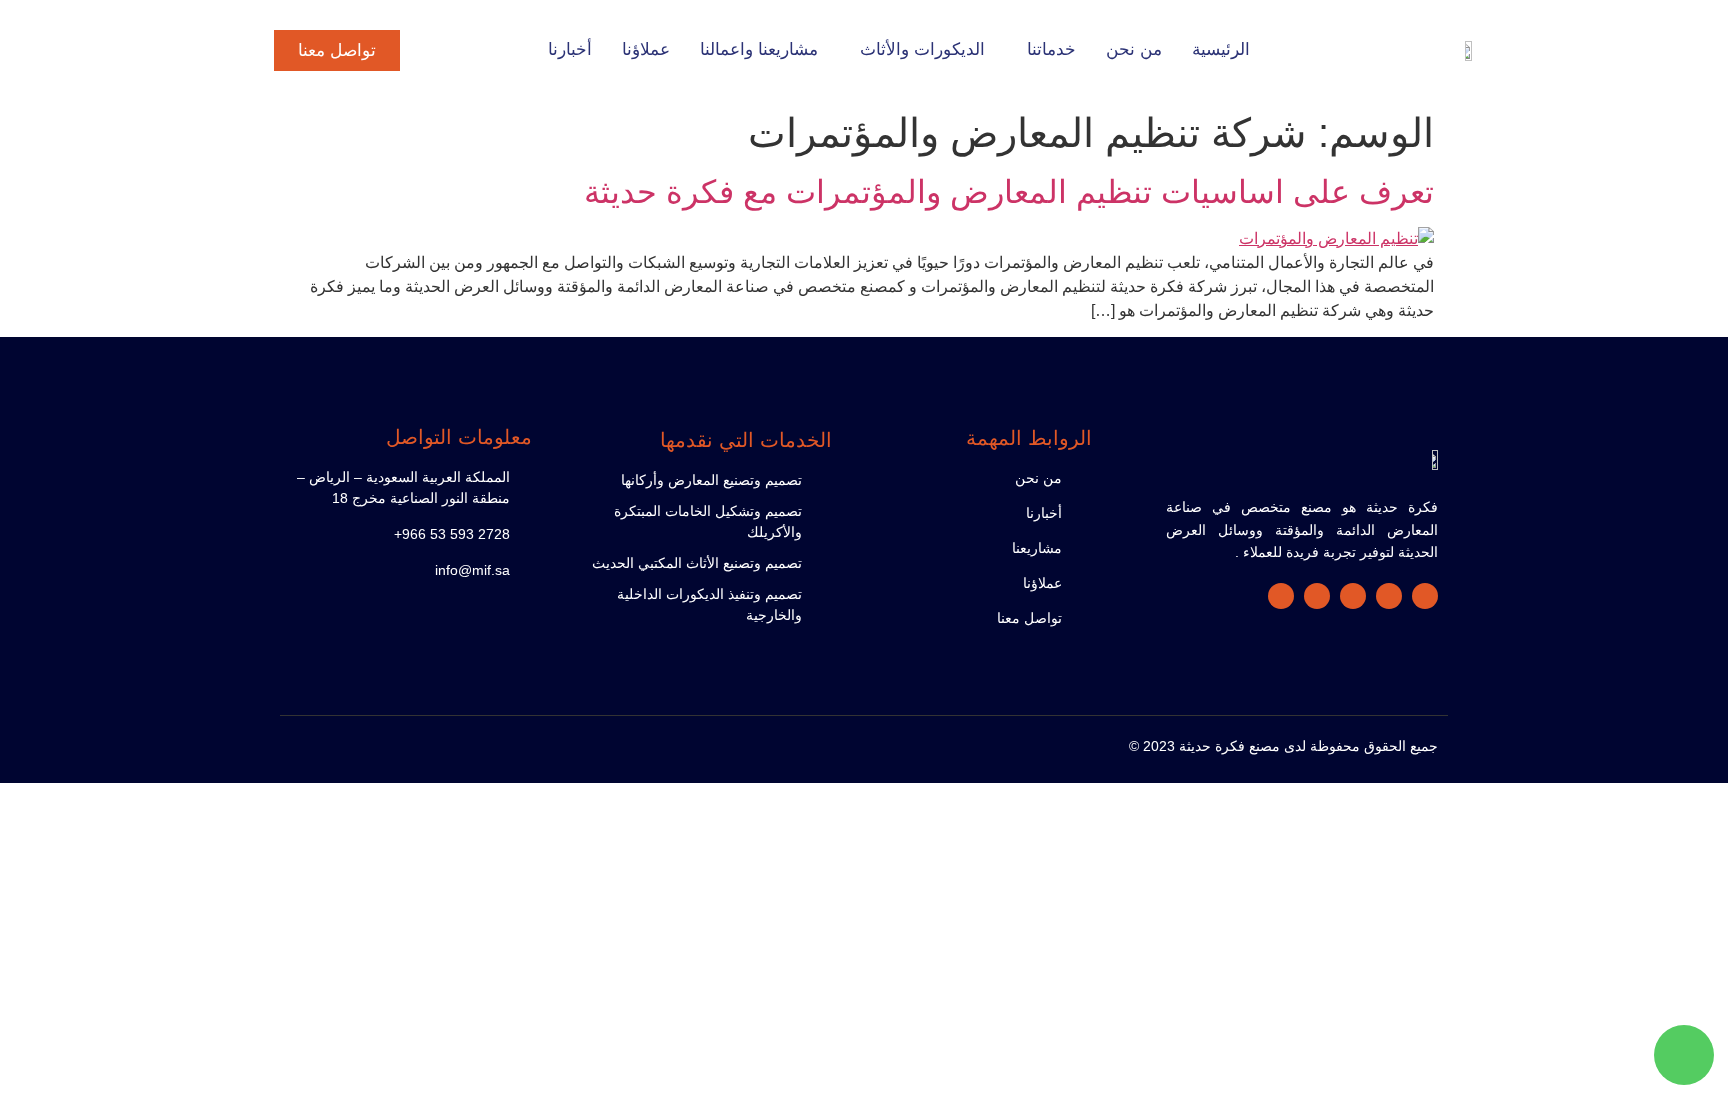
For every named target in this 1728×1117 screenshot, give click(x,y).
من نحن (1134, 49)
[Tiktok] (1317, 596)
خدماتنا (1051, 49)
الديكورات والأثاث (922, 49)
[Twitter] (1389, 596)
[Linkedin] (1281, 596)
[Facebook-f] (1425, 596)
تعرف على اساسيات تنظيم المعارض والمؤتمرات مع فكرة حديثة (1009, 192)
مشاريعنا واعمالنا (759, 49)
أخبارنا (570, 49)
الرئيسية (1221, 49)
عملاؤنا (646, 49)
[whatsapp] (1684, 1055)
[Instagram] (1353, 596)
